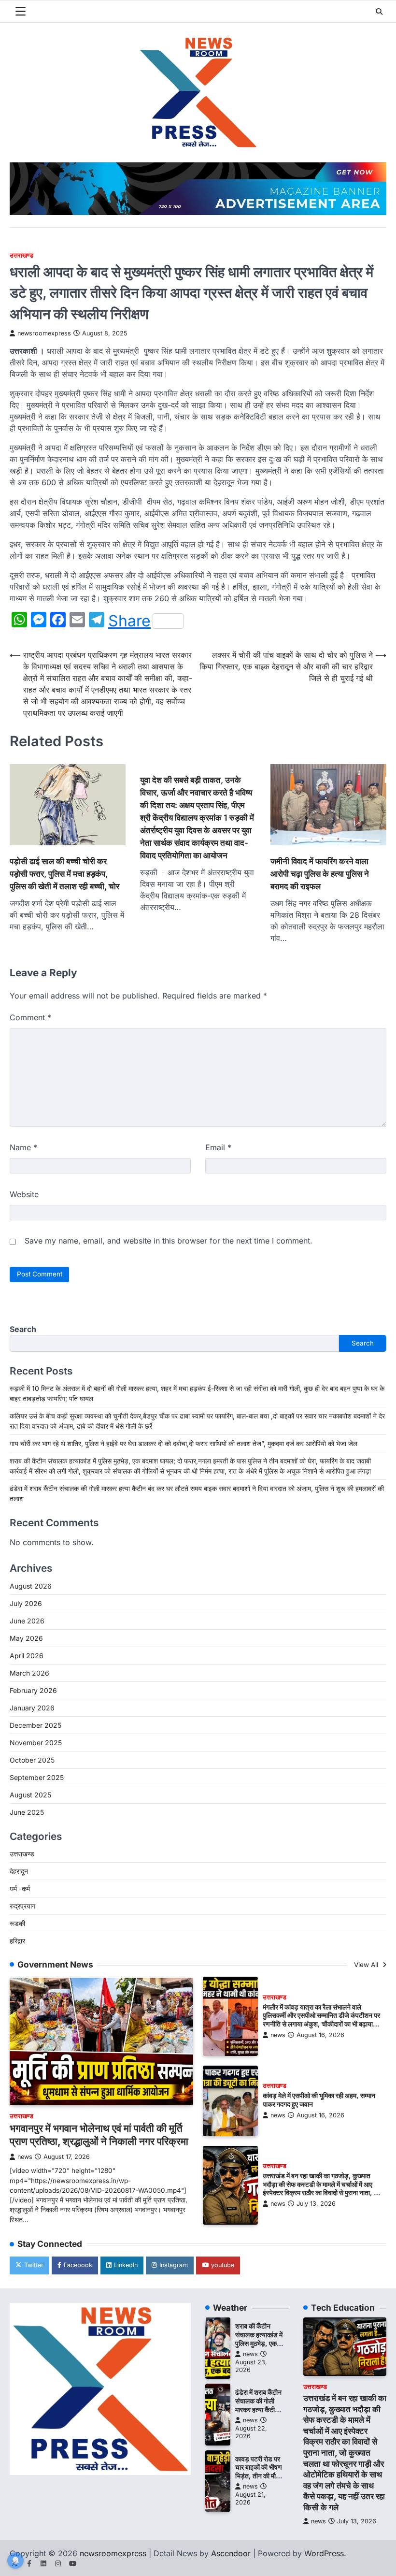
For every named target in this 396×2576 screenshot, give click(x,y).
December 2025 (35, 1725)
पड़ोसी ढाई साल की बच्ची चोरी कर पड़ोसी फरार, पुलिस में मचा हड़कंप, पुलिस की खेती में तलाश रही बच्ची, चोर (64, 874)
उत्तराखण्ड (21, 255)
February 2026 (33, 1690)
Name (23, 1147)
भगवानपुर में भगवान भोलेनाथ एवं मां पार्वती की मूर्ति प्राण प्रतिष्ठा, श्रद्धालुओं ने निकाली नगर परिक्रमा (99, 2135)
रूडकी (17, 1923)
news (25, 2157)
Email (218, 1147)
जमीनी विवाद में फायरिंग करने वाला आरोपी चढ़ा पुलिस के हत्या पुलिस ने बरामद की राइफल (320, 874)
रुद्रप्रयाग (22, 1906)
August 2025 (30, 1795)
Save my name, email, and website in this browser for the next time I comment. (169, 1241)
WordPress (324, 2553)
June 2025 (27, 1812)
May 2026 (26, 1638)
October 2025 (32, 1760)
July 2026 (26, 1603)
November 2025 (36, 1743)
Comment (30, 1017)
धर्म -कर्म (20, 1889)
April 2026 (27, 1656)
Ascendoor (231, 2553)
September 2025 (37, 1777)
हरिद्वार (17, 1941)
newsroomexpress (44, 333)
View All (367, 1965)
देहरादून (19, 1871)
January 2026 (32, 1708)
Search (23, 1329)
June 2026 (27, 1621)
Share (129, 621)
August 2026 (31, 1586)
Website (24, 1194)
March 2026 (29, 1673)
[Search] (379, 12)
